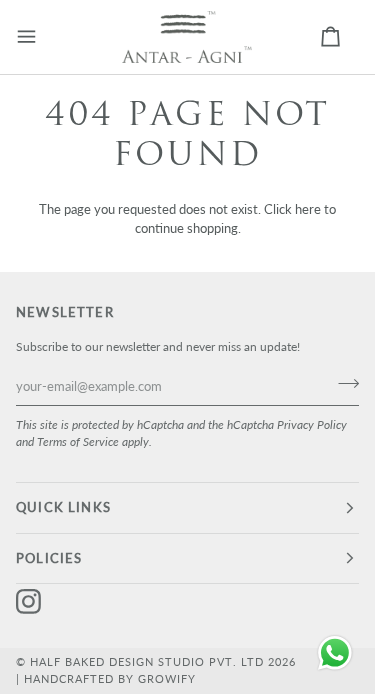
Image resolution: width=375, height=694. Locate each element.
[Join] (342, 383)
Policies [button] (49, 558)
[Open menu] (41, 37)
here (308, 209)
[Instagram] (29, 602)
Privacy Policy (312, 424)
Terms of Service (78, 441)
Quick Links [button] (63, 507)
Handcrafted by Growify (110, 678)
